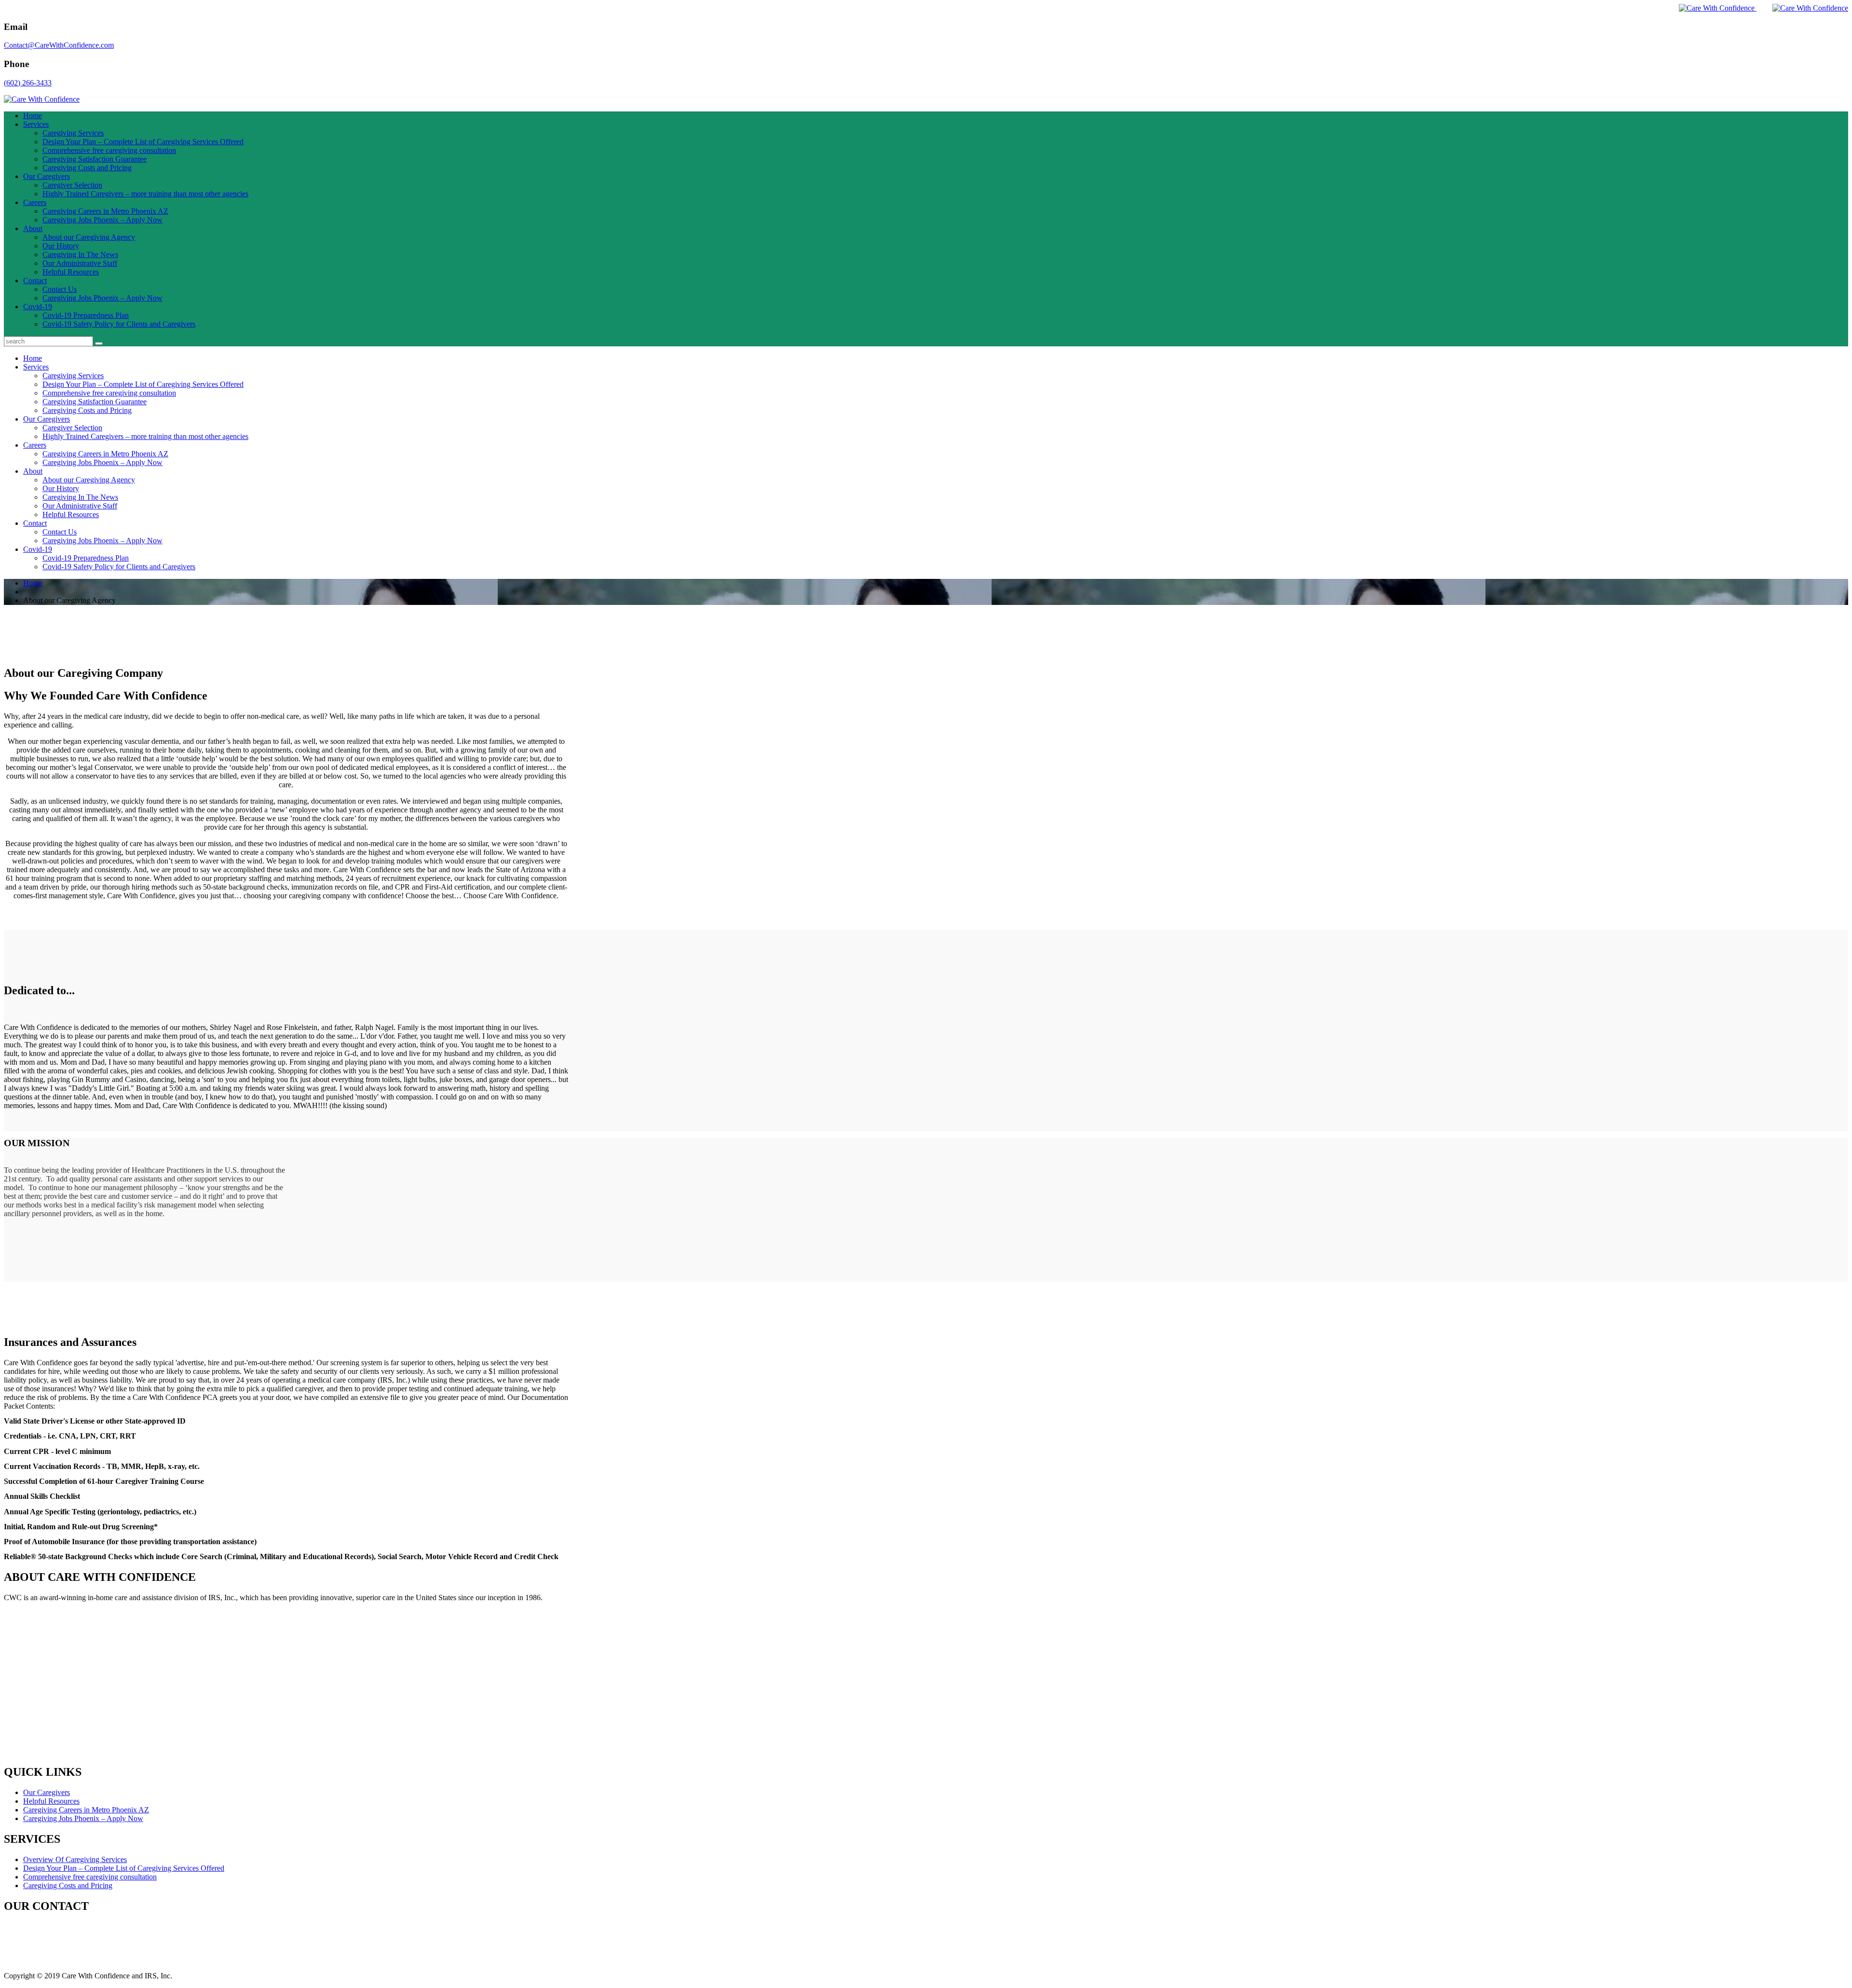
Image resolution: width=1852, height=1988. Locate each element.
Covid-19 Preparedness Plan (86, 315)
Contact (35, 281)
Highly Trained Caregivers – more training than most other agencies (145, 194)
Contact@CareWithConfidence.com (59, 45)
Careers (35, 202)
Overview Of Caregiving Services (75, 1859)
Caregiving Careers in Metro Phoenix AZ (105, 211)
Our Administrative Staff (80, 263)
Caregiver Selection (72, 185)
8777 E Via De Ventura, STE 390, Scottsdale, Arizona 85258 (97, 1926)
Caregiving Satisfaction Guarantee (95, 159)
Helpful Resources (71, 272)
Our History (61, 246)
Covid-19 (38, 307)
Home (33, 116)
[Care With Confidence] (1710, 8)
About (33, 228)
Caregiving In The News (80, 254)
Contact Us (60, 289)
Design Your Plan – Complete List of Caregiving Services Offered (143, 142)
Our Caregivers (47, 176)
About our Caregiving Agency (89, 237)
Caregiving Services (73, 133)
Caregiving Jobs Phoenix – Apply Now (102, 220)
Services (36, 124)
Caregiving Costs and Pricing (87, 168)
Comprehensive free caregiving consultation (109, 150)
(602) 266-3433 (28, 83)
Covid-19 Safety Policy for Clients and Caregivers (119, 324)
